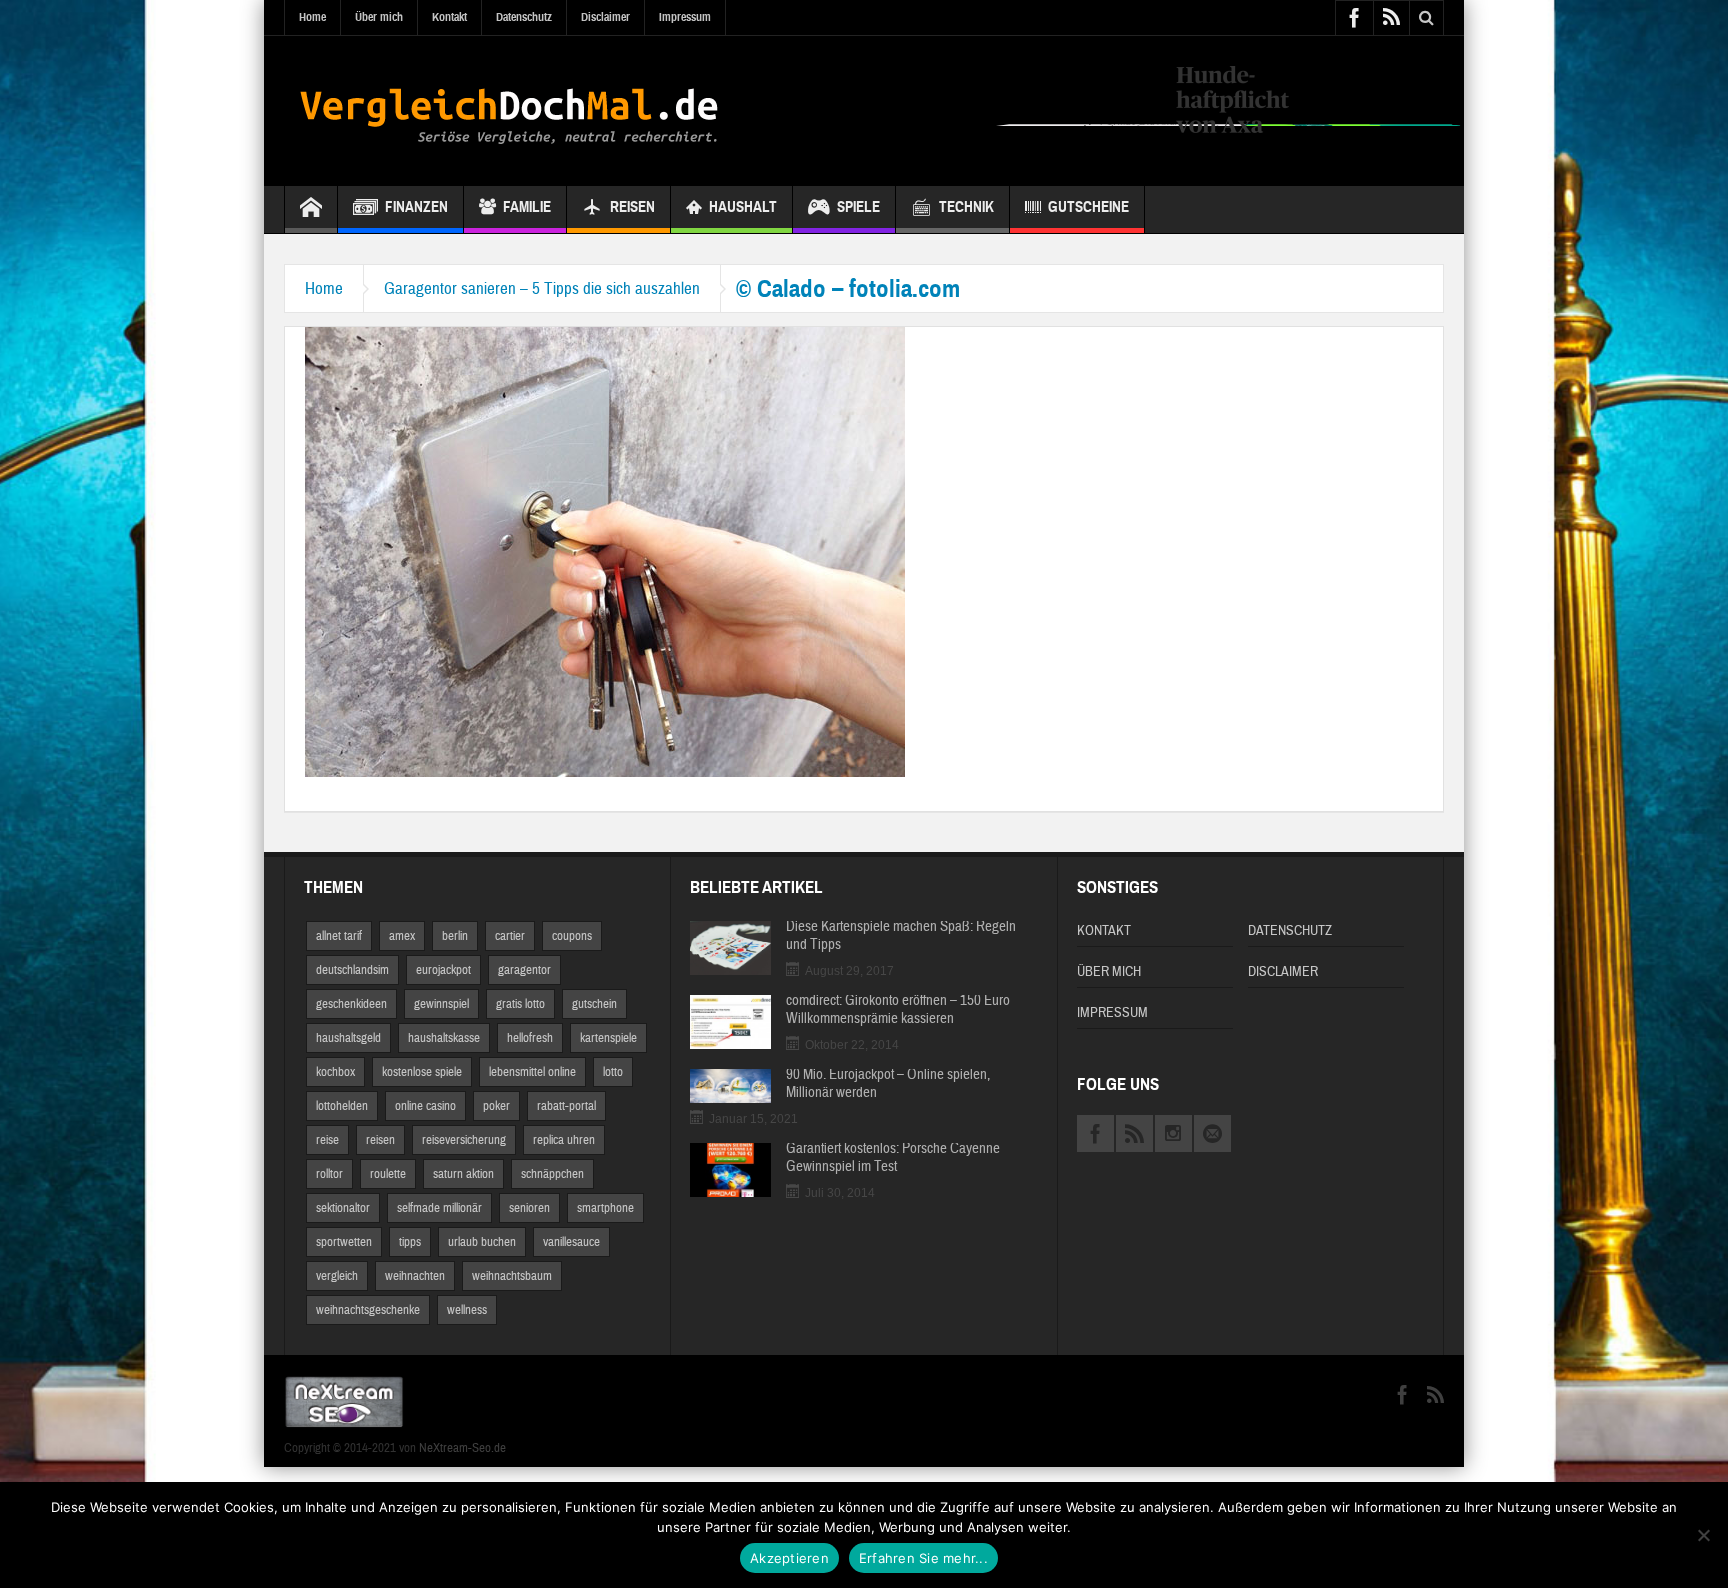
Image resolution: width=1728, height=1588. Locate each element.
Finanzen (416, 207)
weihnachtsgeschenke (368, 1310)
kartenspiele (608, 1038)
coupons (572, 936)
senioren (529, 1208)
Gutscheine (1088, 207)
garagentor (524, 970)
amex (402, 936)
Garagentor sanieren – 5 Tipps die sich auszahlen (542, 288)
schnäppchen (552, 1174)
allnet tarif (339, 936)
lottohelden (342, 1106)
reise (327, 1140)
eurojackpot (443, 970)
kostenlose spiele (422, 1072)
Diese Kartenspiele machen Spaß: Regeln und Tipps (901, 936)
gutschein (594, 1004)
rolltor (329, 1174)
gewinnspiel (441, 1004)
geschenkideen (351, 1004)
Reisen (632, 207)
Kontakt (449, 17)
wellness (467, 1310)
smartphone (605, 1208)
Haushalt (743, 207)
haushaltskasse (444, 1038)
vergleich (337, 1276)
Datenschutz (524, 17)
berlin (455, 936)
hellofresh (530, 1038)
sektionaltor (343, 1208)
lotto (613, 1072)
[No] (1703, 1535)
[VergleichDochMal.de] (509, 111)
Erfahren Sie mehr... (923, 1558)
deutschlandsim (352, 970)
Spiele (858, 207)
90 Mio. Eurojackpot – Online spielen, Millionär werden (888, 1084)
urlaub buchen (482, 1242)
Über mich (379, 17)
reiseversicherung (464, 1140)
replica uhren (564, 1140)
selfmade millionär (439, 1208)
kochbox (335, 1072)
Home (312, 17)
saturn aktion (463, 1174)
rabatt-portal (566, 1106)
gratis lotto (520, 1004)
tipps (410, 1242)
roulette (388, 1174)
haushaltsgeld (348, 1038)
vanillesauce (571, 1242)
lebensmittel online (532, 1072)
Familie (527, 207)
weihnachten (415, 1276)
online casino (425, 1106)
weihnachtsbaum (512, 1276)
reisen (380, 1140)
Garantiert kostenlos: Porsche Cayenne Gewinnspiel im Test (893, 1158)
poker (496, 1106)
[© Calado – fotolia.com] (605, 551)
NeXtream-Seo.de (462, 1448)
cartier (510, 936)
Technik (966, 207)
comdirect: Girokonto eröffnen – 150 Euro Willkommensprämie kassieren (898, 1010)
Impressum (685, 17)
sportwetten (344, 1242)
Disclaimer (605, 17)
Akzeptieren (789, 1558)
